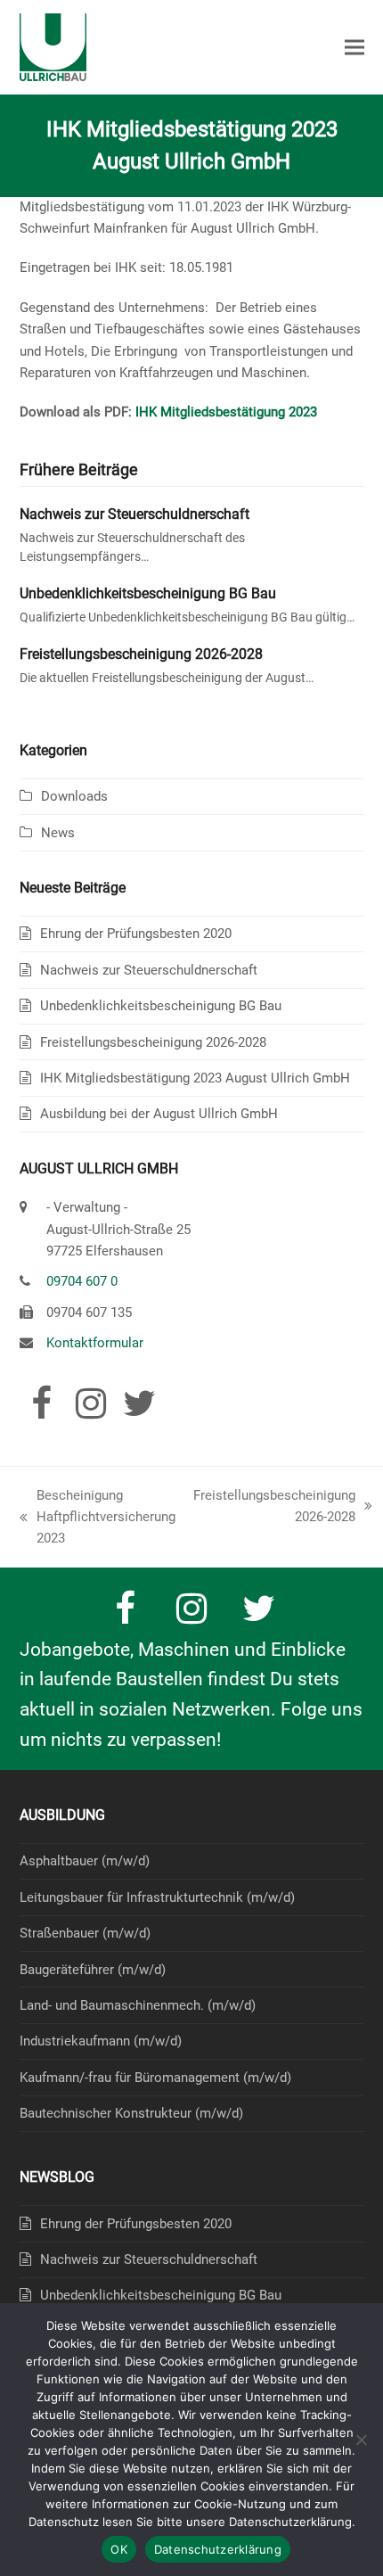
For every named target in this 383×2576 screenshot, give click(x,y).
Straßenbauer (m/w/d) (85, 1933)
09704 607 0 (82, 1281)
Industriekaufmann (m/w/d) (101, 2041)
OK (119, 2549)
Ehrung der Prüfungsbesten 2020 (136, 934)
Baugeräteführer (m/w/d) (93, 1970)
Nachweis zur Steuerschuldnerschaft (134, 514)
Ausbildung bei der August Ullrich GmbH (159, 1114)
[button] (354, 48)
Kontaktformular (95, 1343)
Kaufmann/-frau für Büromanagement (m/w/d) (155, 2078)
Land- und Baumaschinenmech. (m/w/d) (138, 2005)
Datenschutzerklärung (218, 2549)
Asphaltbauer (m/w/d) (85, 1861)
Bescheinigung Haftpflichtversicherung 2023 (98, 1518)
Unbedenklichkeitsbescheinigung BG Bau (148, 593)
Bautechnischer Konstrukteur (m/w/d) (131, 2113)
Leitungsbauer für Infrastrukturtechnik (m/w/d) (157, 1897)
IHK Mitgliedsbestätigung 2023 (226, 412)
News (58, 833)
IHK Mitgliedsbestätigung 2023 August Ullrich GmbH (195, 1078)
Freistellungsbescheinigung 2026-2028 (141, 654)
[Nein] (361, 2440)
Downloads (74, 796)
